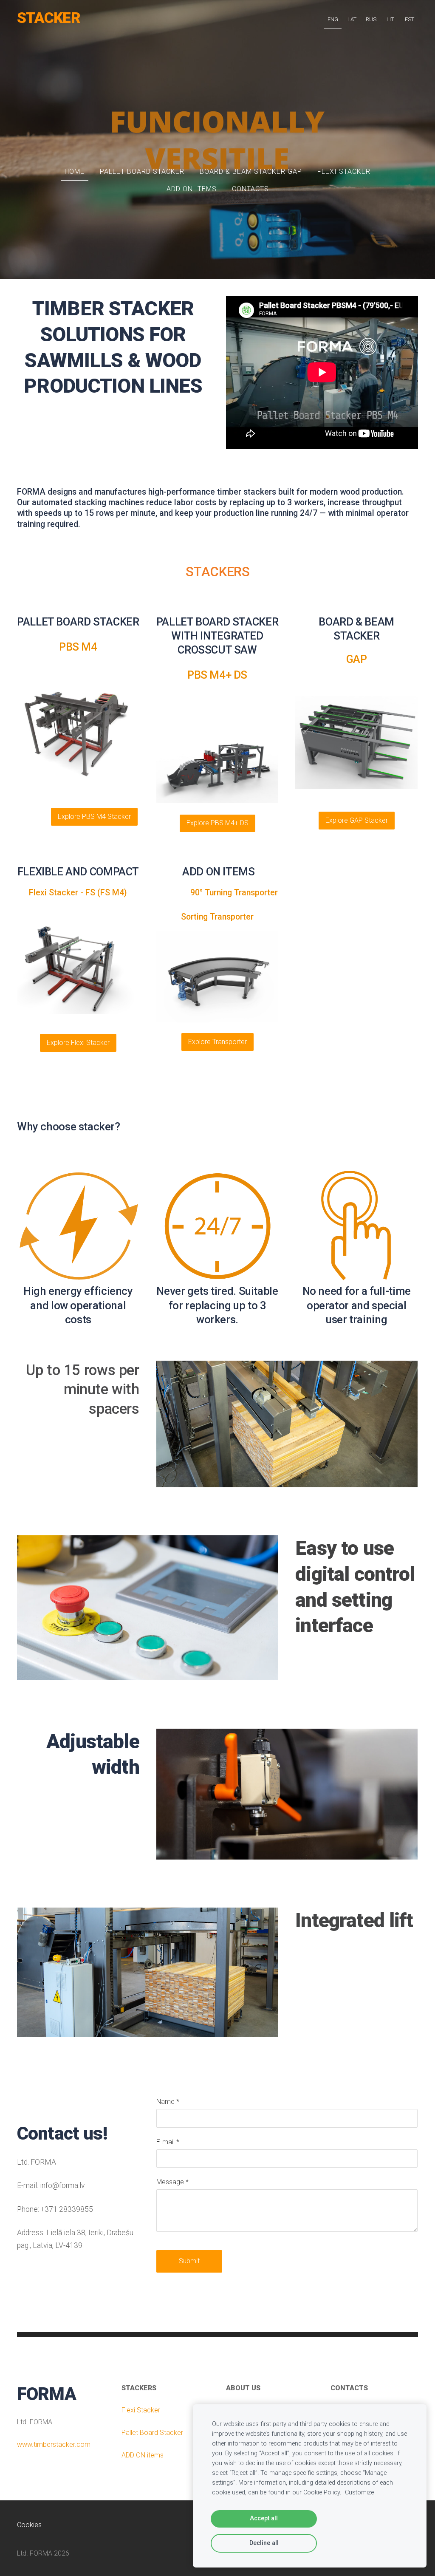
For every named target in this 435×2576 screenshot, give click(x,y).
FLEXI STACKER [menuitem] (344, 171)
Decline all (264, 2543)
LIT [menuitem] (390, 19)
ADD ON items (143, 2455)
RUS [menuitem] (371, 19)
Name (168, 2102)
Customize (359, 2492)
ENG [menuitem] (333, 19)
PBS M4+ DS (217, 675)
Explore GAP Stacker (357, 820)
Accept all (264, 2518)
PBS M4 (78, 647)
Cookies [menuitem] (29, 2525)
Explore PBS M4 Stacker (94, 817)
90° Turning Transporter (217, 893)
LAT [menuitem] (352, 19)
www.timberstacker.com (54, 2444)
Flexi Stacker (141, 2410)
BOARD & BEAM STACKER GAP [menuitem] (251, 171)
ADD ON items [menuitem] (192, 189)
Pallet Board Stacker (152, 2433)
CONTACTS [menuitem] (250, 189)
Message (172, 2182)
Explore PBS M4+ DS (217, 823)
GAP (357, 659)
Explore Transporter (217, 1042)
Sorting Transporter (217, 917)
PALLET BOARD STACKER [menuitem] (142, 171)
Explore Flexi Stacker (78, 1043)
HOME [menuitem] (75, 171)
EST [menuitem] (410, 19)
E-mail (168, 2142)
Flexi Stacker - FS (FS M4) (78, 893)
